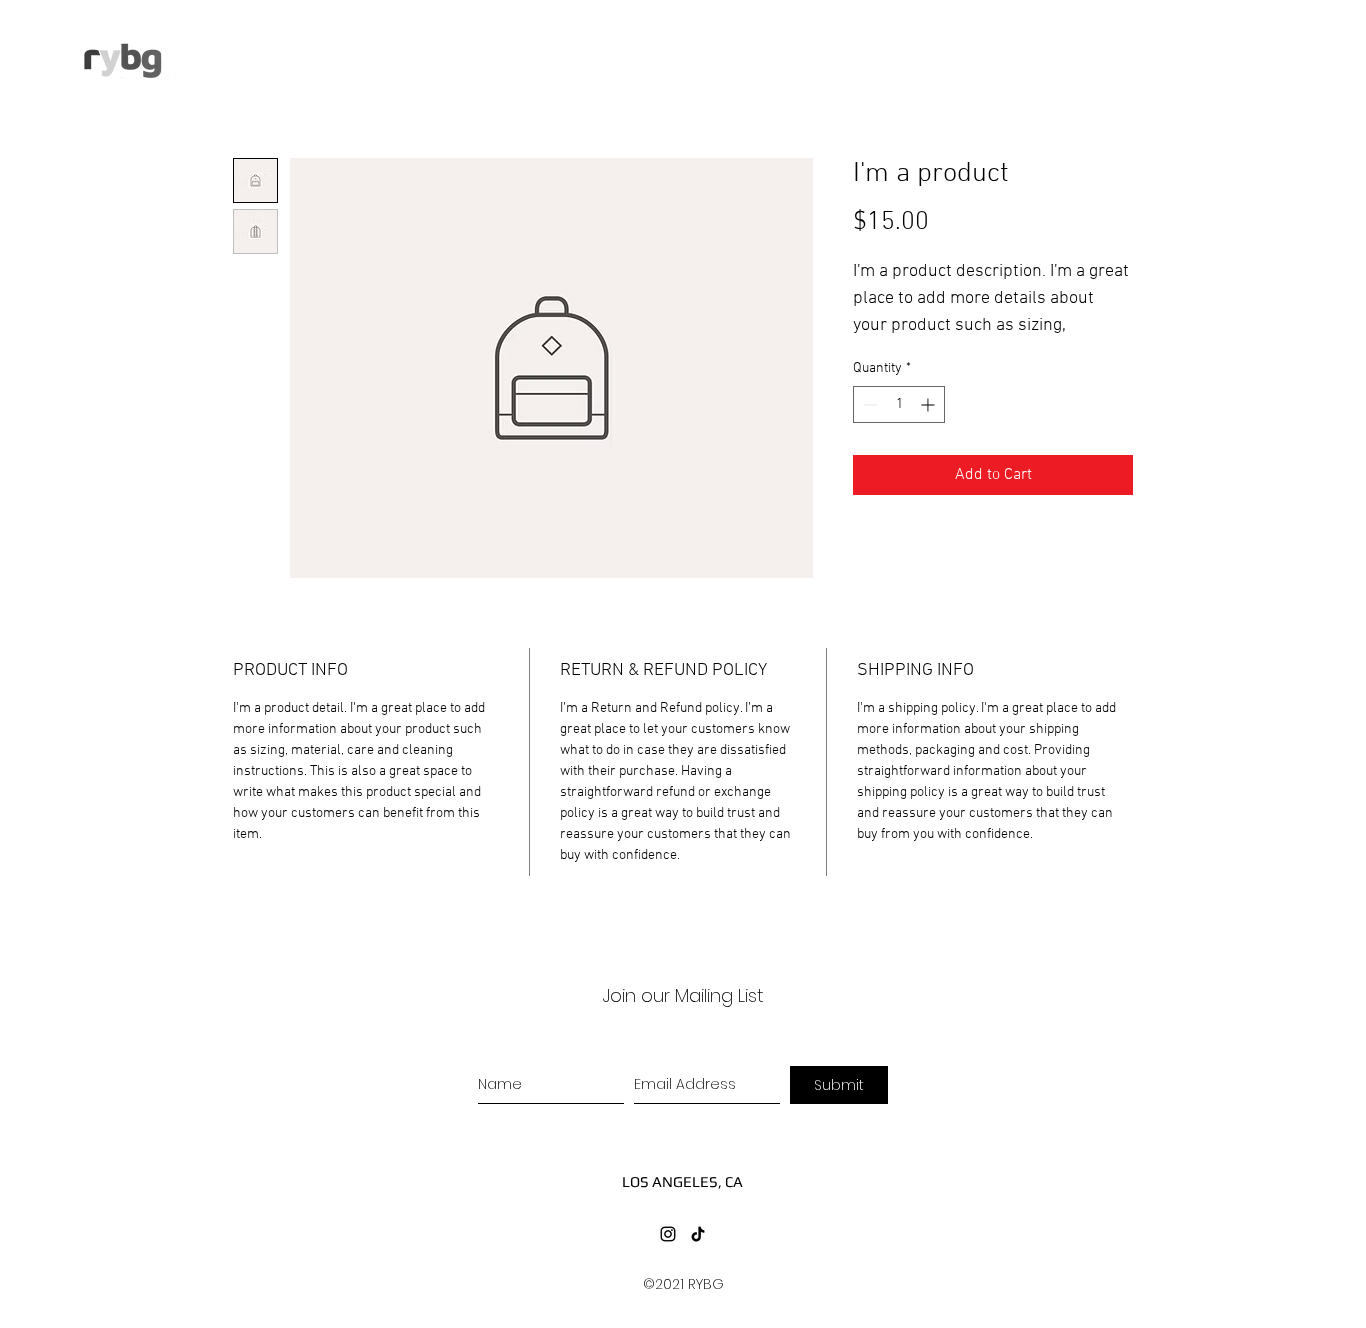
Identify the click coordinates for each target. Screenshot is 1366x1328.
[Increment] (929, 404)
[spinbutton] (899, 404)
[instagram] (668, 1234)
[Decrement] (868, 404)
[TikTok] (698, 1234)
